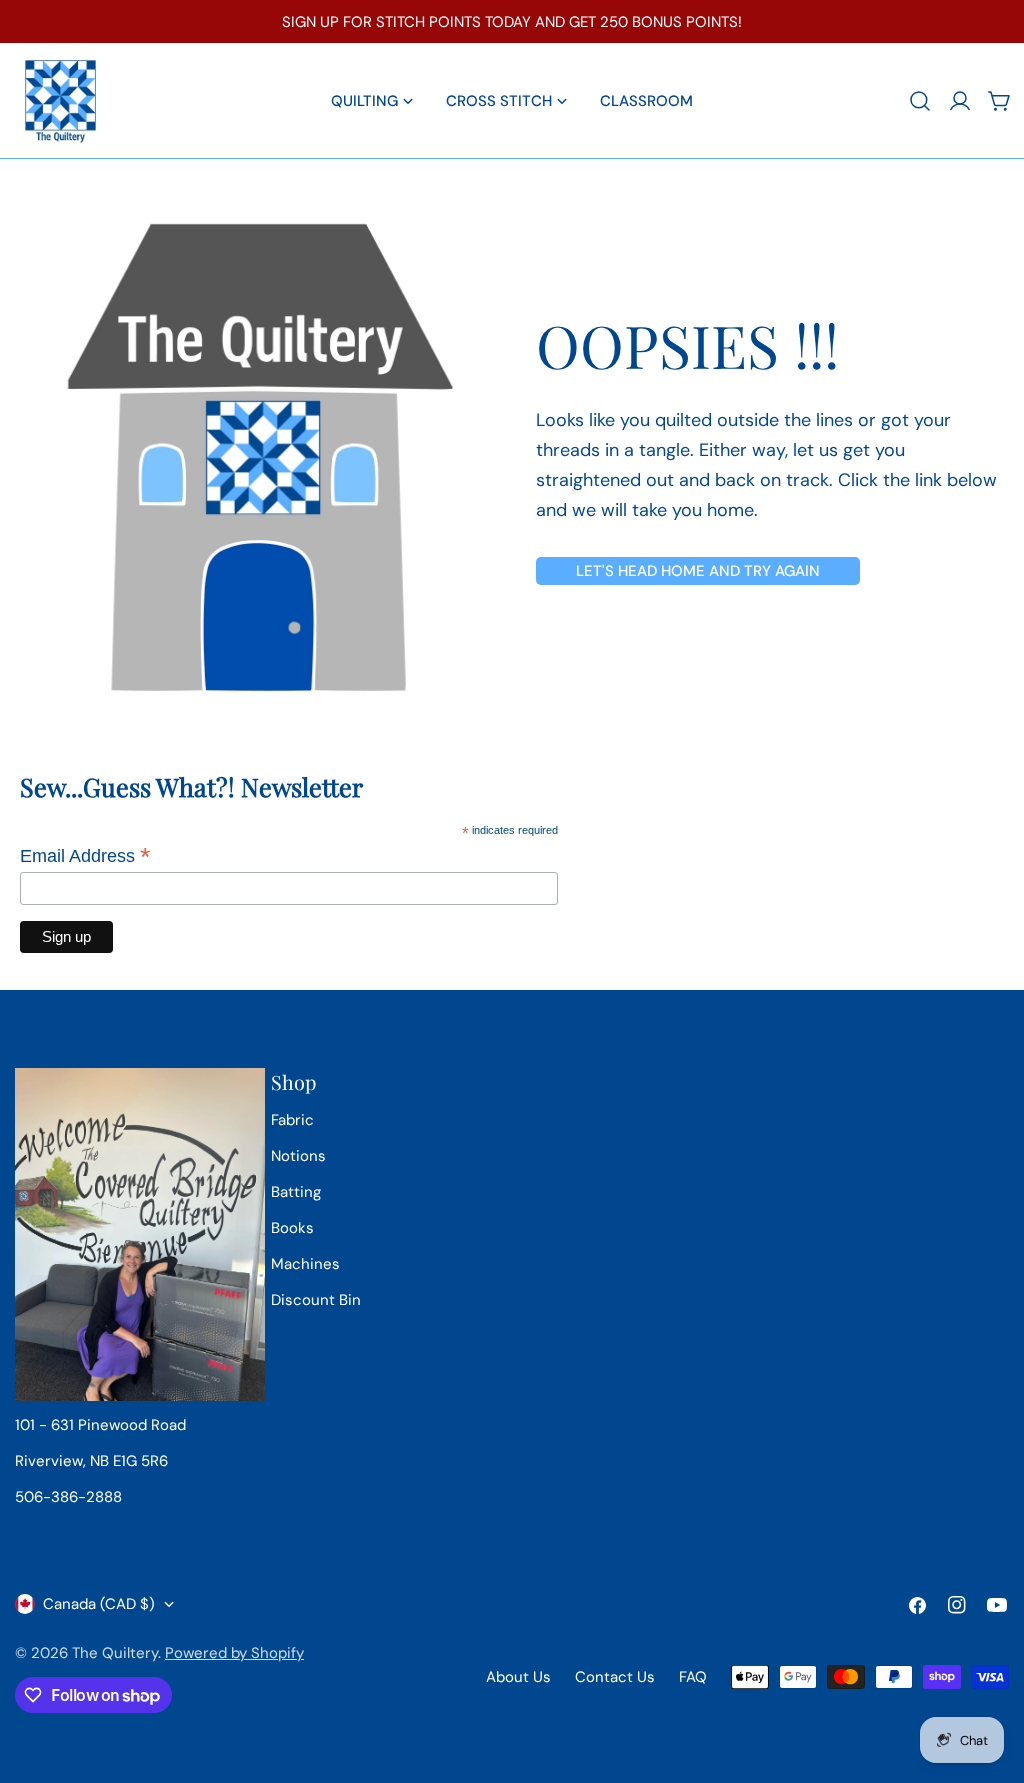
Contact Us (615, 1677)
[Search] (920, 101)
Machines (305, 1264)
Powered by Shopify (234, 1653)
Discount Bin (316, 1300)
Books (292, 1228)
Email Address (85, 856)
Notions (298, 1156)
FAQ (693, 1677)
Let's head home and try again (698, 571)
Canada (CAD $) (99, 1604)
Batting (296, 1192)
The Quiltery (115, 1653)
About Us (518, 1677)
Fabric (292, 1120)
